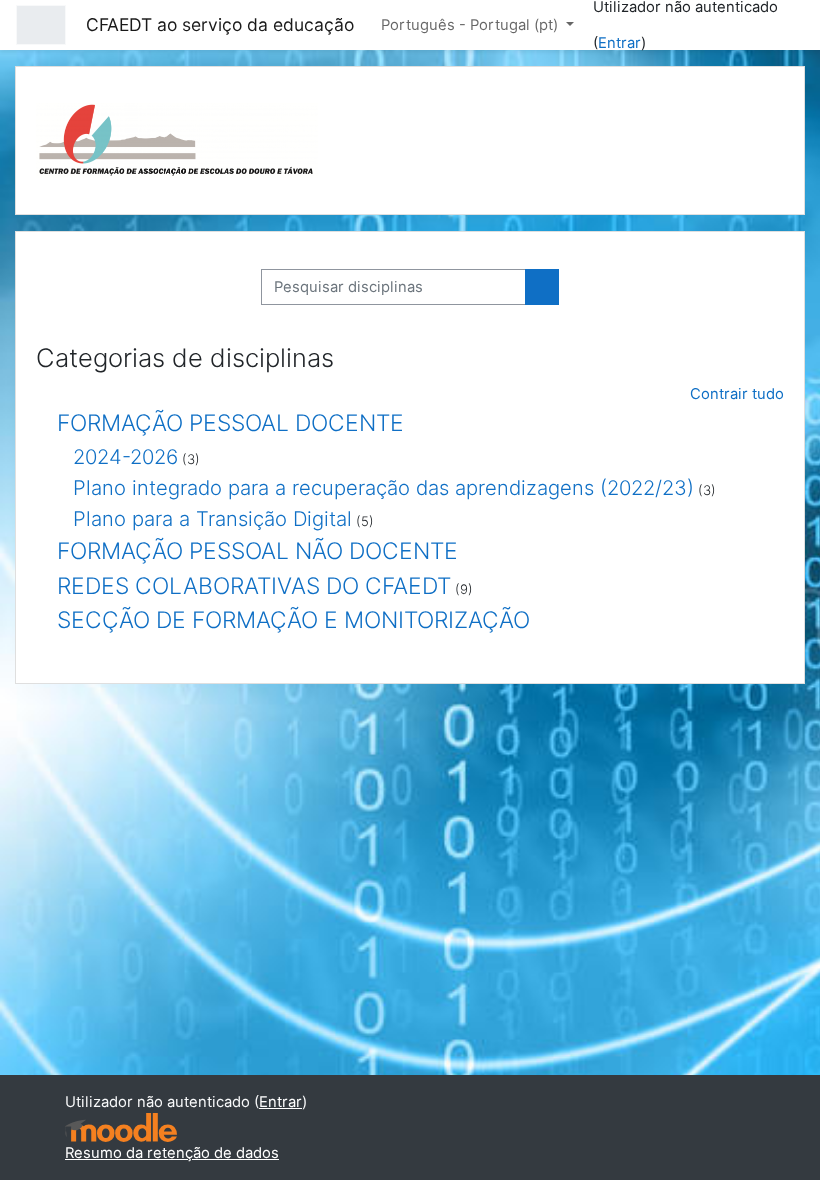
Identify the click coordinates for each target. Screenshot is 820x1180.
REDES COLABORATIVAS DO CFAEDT (254, 586)
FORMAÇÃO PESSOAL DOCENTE (230, 423)
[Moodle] (121, 1127)
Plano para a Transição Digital (212, 518)
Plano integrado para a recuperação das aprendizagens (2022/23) (383, 487)
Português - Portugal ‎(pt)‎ (471, 25)
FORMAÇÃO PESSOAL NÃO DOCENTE (257, 551)
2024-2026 (125, 456)
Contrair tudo (737, 394)
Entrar (619, 43)
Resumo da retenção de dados (172, 1153)
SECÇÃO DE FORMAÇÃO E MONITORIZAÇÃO (293, 620)
